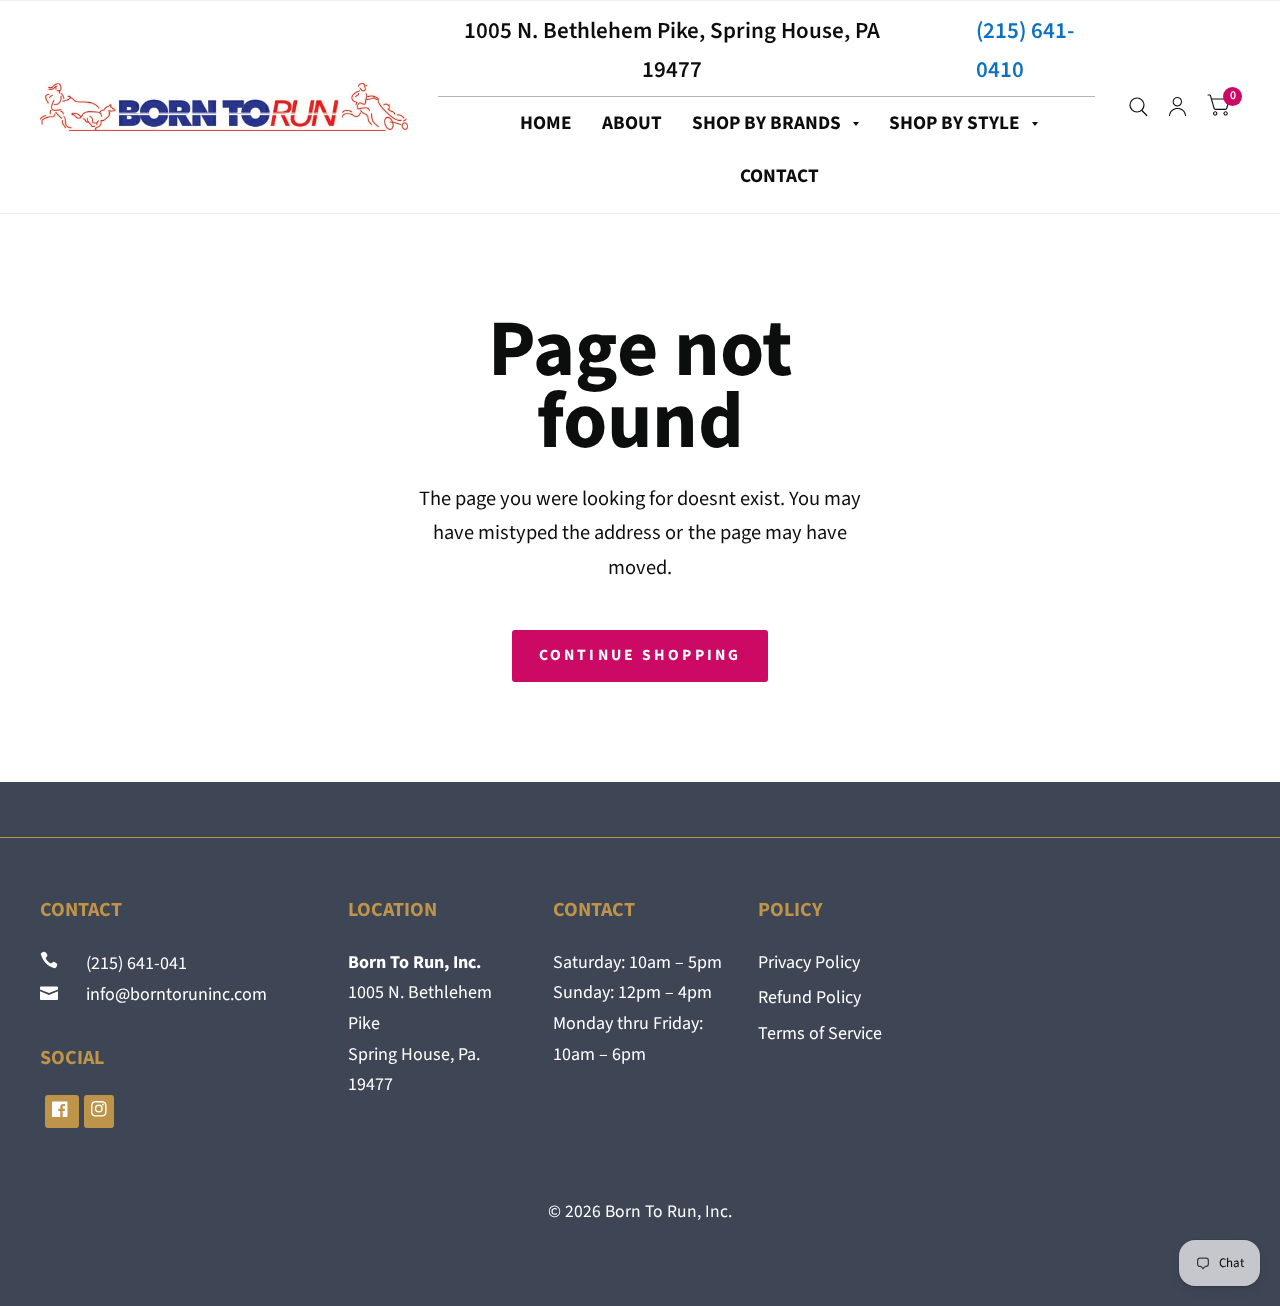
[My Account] (1177, 107)
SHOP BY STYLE (954, 123)
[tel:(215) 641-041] (51, 963)
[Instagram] (99, 1111)
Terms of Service (820, 1033)
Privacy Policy (809, 962)
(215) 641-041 (124, 963)
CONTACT (779, 176)
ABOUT (632, 123)
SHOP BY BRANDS (766, 123)
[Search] (1138, 107)
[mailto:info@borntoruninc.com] (51, 994)
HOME (546, 123)
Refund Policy (809, 997)
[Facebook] (62, 1111)
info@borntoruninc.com (164, 994)
